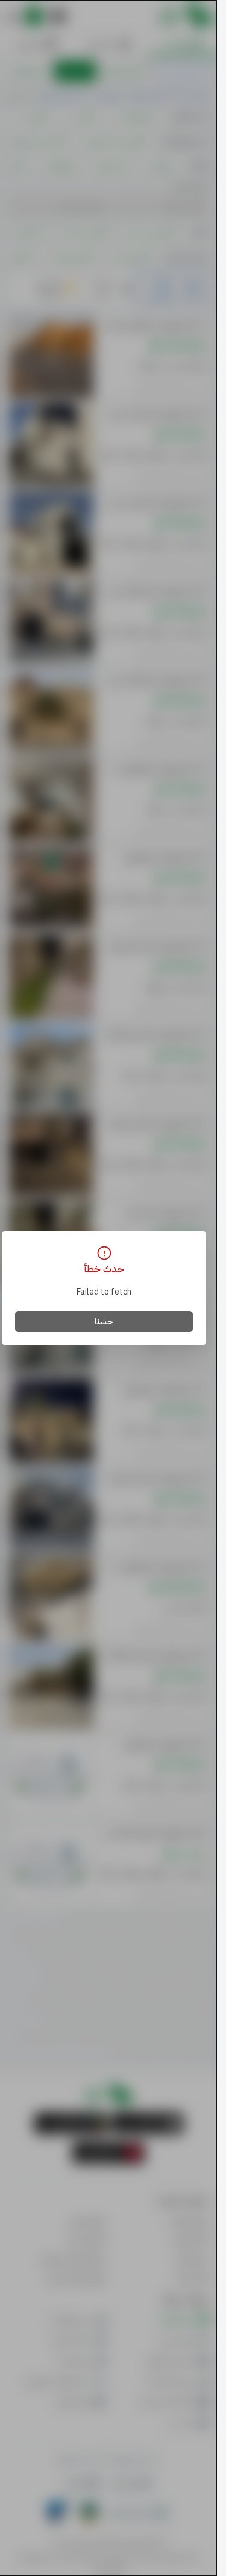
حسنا (104, 1321)
